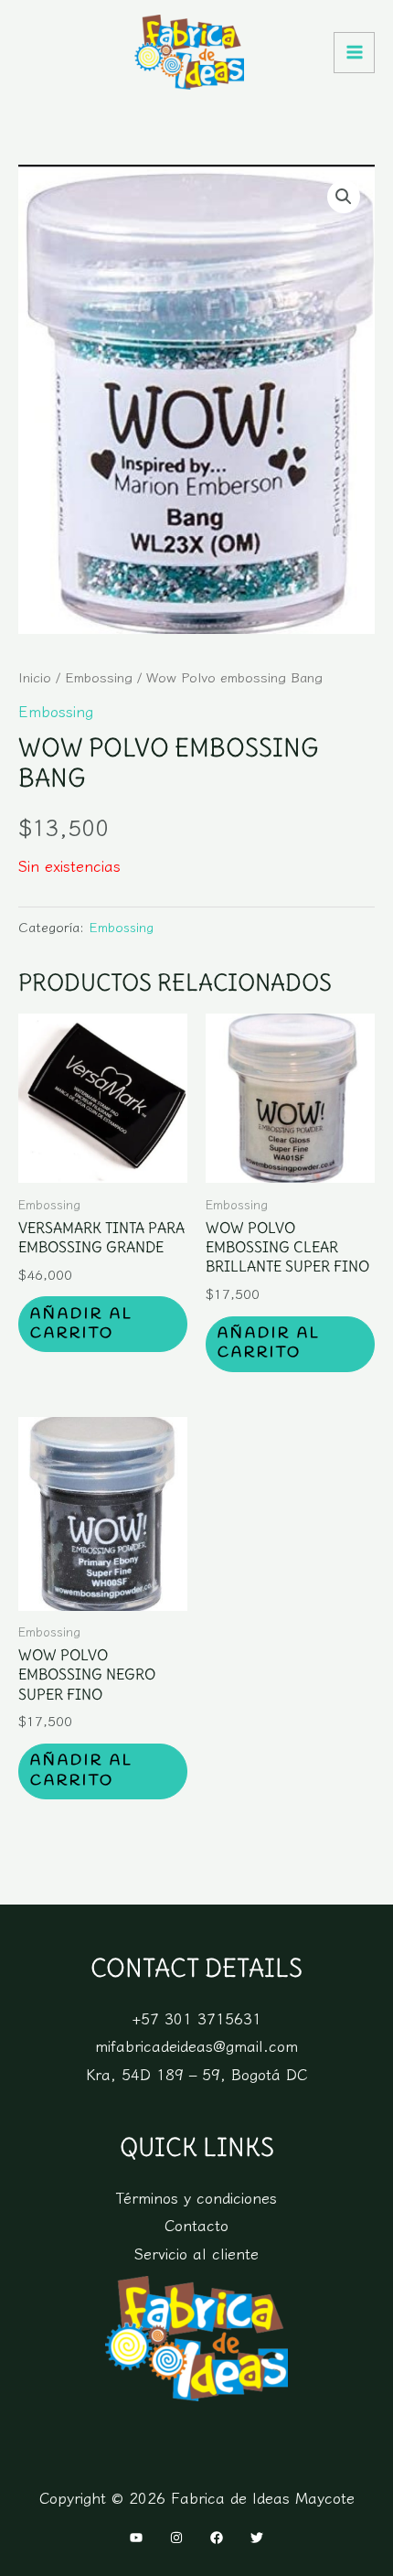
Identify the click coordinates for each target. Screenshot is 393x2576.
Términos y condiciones (196, 2197)
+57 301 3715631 (196, 2018)
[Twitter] (257, 2538)
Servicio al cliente (196, 2253)
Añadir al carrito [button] (82, 1324)
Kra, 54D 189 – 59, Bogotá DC (196, 2074)
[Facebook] (217, 2538)
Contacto (196, 2225)
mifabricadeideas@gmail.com (196, 2045)
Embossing (99, 676)
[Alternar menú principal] (354, 53)
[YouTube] (136, 2538)
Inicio (35, 676)
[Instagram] (176, 2538)
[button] (344, 197)
